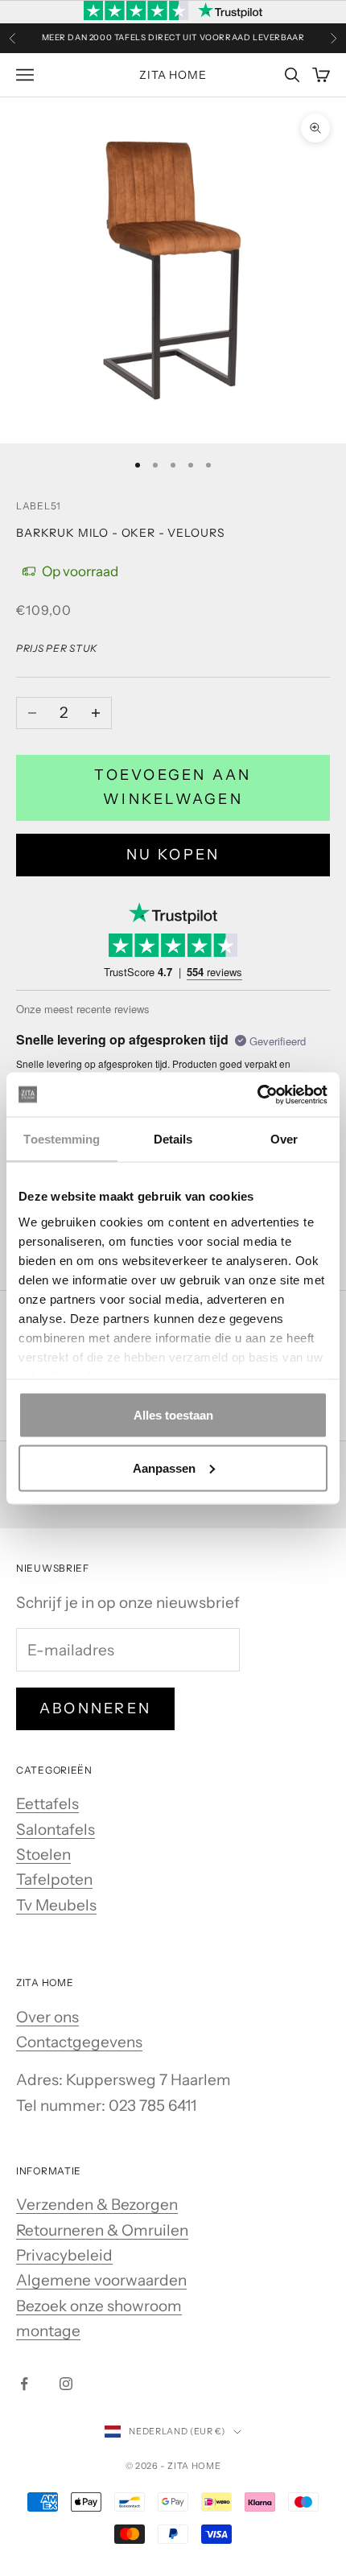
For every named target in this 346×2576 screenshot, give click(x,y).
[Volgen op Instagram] (66, 2384)
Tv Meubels (56, 1905)
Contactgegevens (79, 2042)
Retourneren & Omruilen (102, 2230)
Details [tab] (173, 1139)
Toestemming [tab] (62, 1139)
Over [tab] (284, 1139)
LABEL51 (39, 506)
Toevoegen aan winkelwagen (173, 787)
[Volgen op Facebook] (24, 2384)
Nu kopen (173, 855)
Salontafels (56, 1830)
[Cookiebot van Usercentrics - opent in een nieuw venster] (257, 1094)
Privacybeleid (64, 2255)
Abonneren (95, 1708)
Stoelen (43, 1855)
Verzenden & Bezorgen (97, 2205)
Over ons (47, 2017)
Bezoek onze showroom (99, 2306)
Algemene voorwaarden (101, 2280)
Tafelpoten (54, 1879)
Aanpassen (164, 1467)
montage (48, 2331)
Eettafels (47, 1804)
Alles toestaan (173, 1415)
